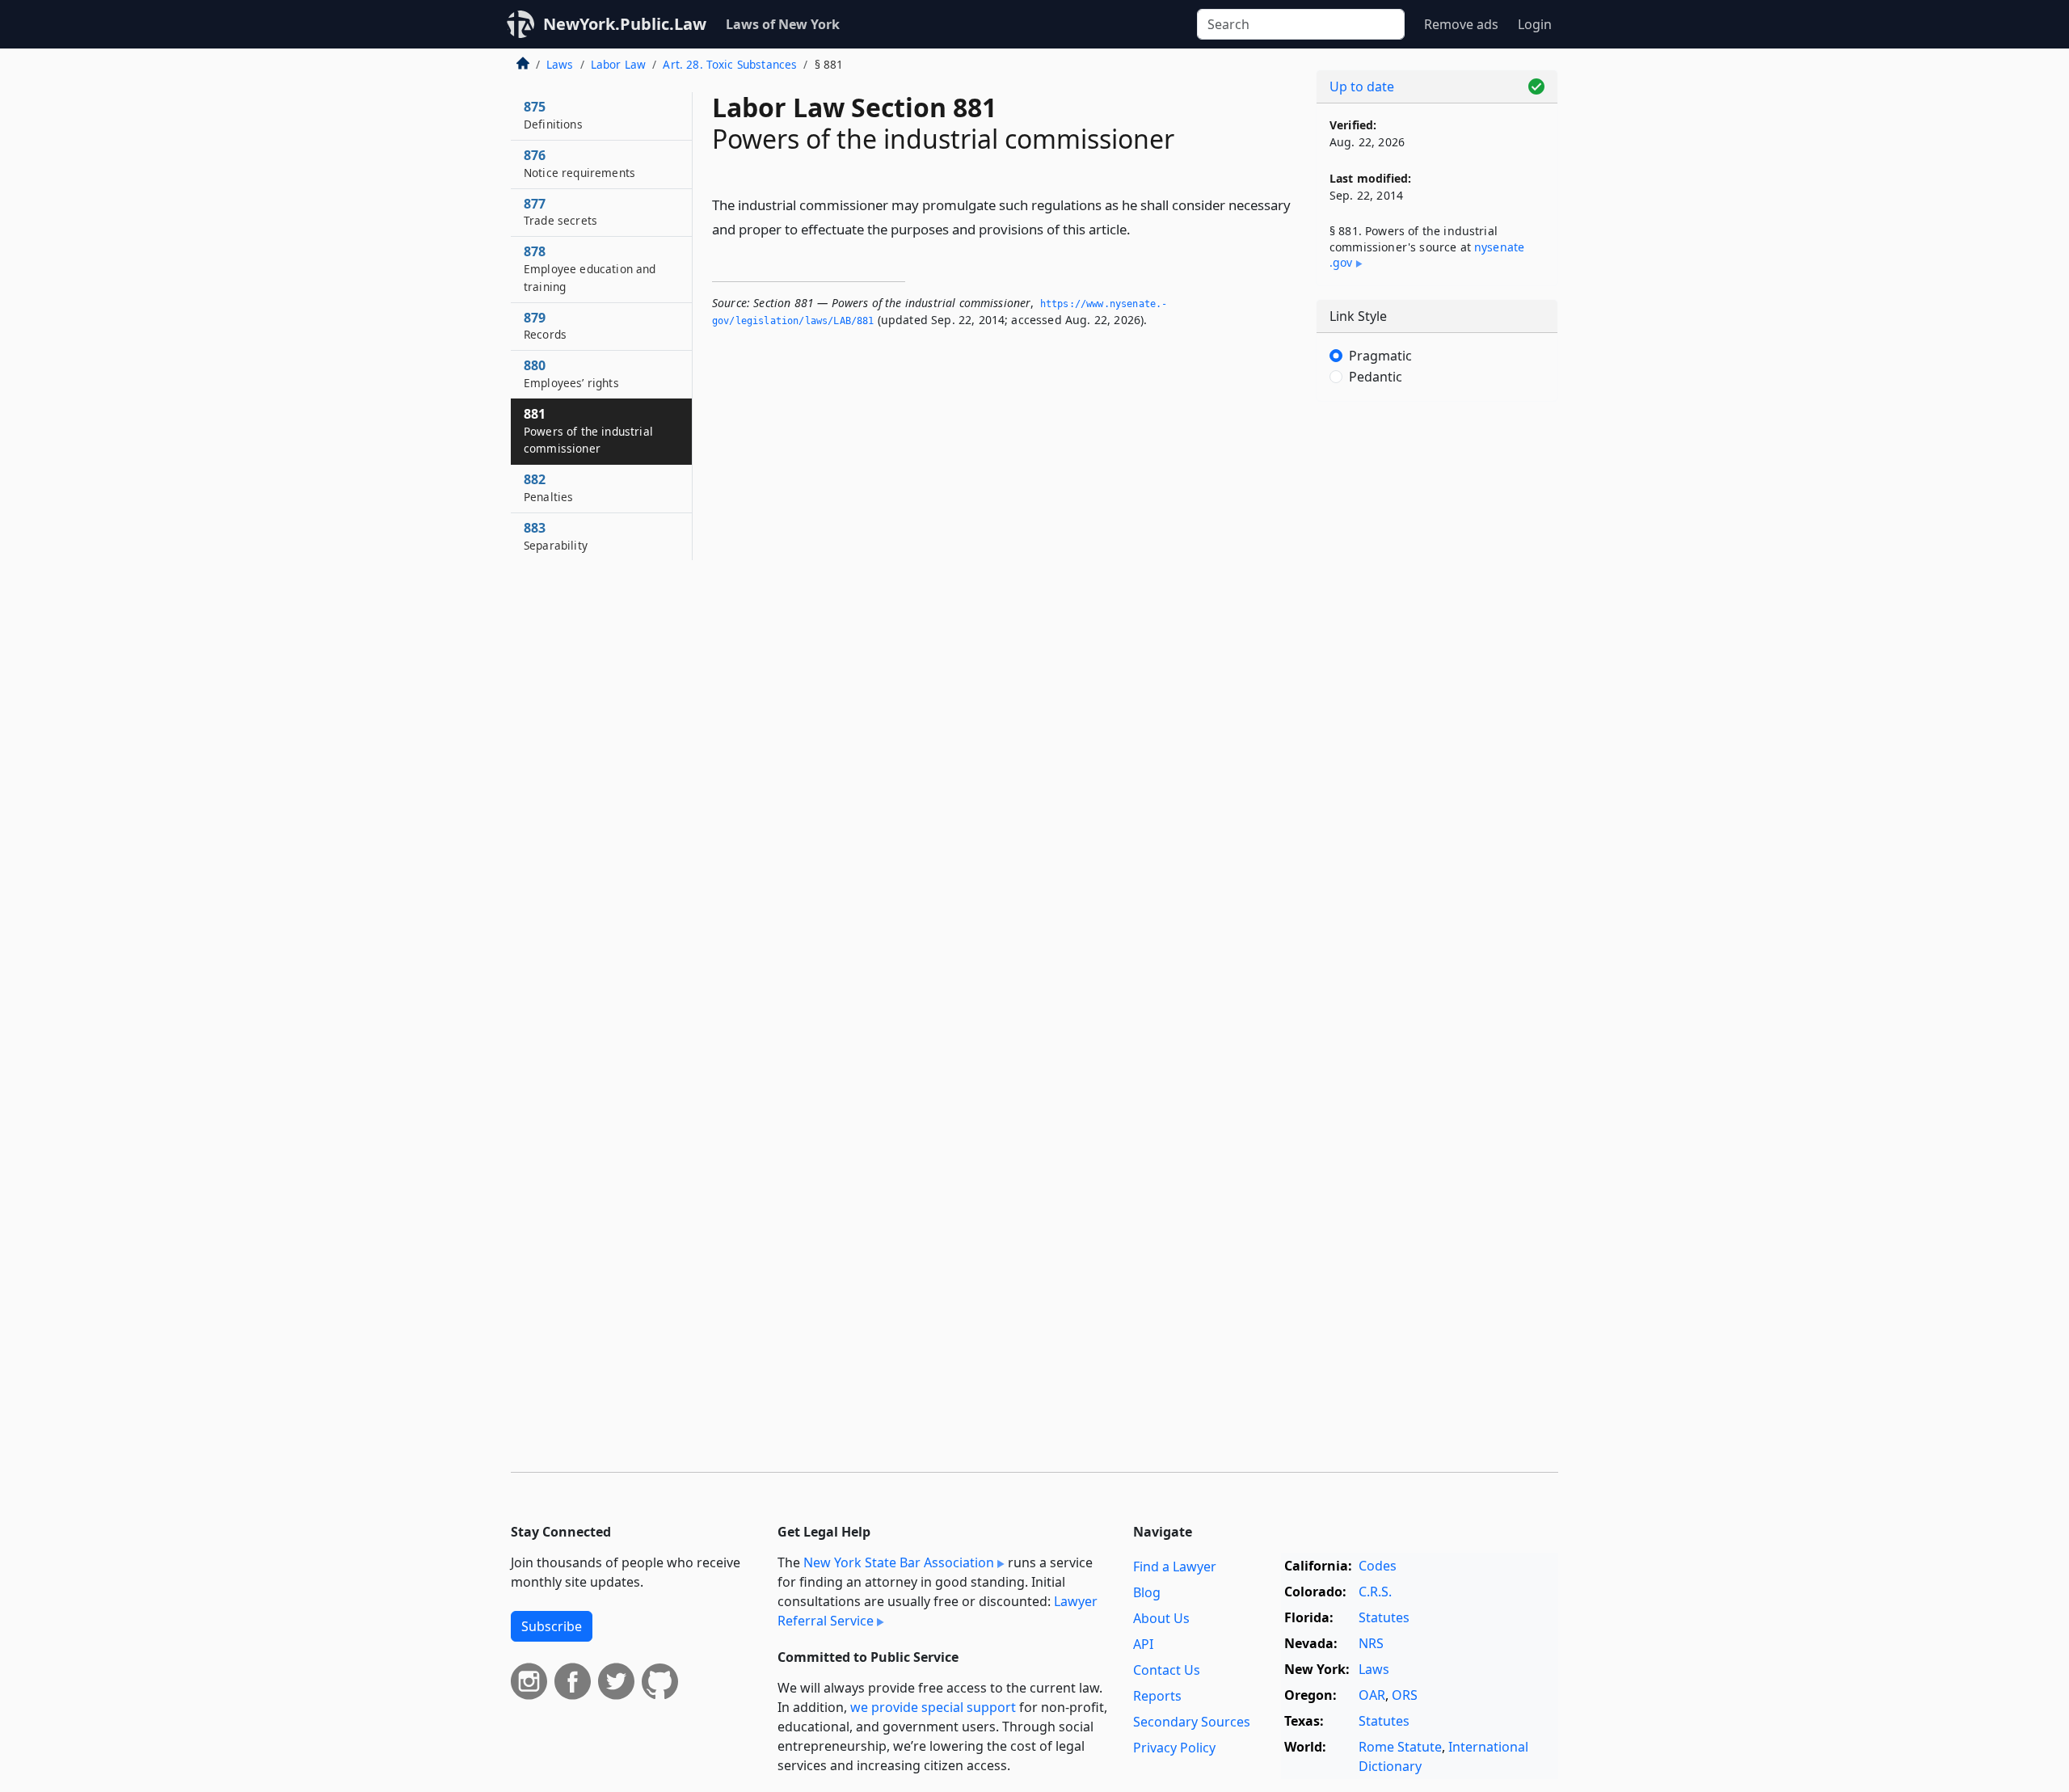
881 (588, 431)
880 (571, 373)
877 (560, 212)
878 (590, 268)
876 (579, 163)
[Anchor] (1140, 228)
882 (548, 487)
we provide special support (933, 1707)
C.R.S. (1375, 1592)
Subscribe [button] (552, 1626)
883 (556, 536)
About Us (1161, 1618)
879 (545, 326)
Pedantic (1376, 377)
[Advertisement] (1437, 667)
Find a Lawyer (1175, 1566)
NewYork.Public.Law (625, 24)
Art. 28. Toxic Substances (730, 64)
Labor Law (618, 64)
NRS (1371, 1643)
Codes (1378, 1566)
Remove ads (1461, 24)
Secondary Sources (1192, 1722)
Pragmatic (1380, 356)
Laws (560, 64)
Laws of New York (783, 24)
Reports (1157, 1696)
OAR (1372, 1695)
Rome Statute (1400, 1747)
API (1143, 1644)
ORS (1405, 1695)
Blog (1147, 1592)
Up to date (1362, 86)
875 (553, 115)
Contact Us (1167, 1670)
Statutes (1384, 1617)
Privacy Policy (1174, 1748)
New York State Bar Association (899, 1562)
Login (1535, 24)
